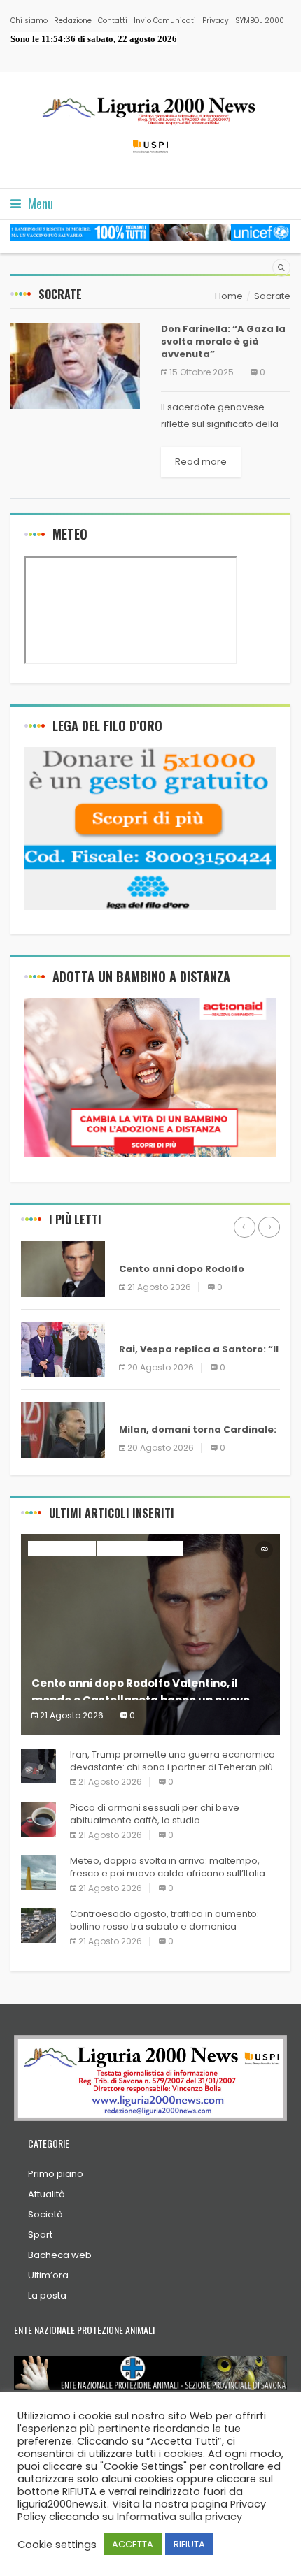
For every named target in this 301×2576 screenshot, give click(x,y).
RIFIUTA (189, 2544)
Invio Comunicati (165, 21)
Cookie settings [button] (57, 2545)
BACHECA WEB (153, 1249)
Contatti (113, 21)
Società (45, 2214)
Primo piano (56, 2174)
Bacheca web (60, 2255)
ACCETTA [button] (133, 2544)
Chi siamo (29, 21)
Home (229, 296)
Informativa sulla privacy (180, 2517)
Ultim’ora (48, 2275)
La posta (47, 2295)
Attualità (47, 2194)
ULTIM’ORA (144, 1329)
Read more (201, 462)
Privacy (216, 21)
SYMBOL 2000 (260, 21)
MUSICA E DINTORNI (140, 1548)
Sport (40, 2235)
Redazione (73, 21)
